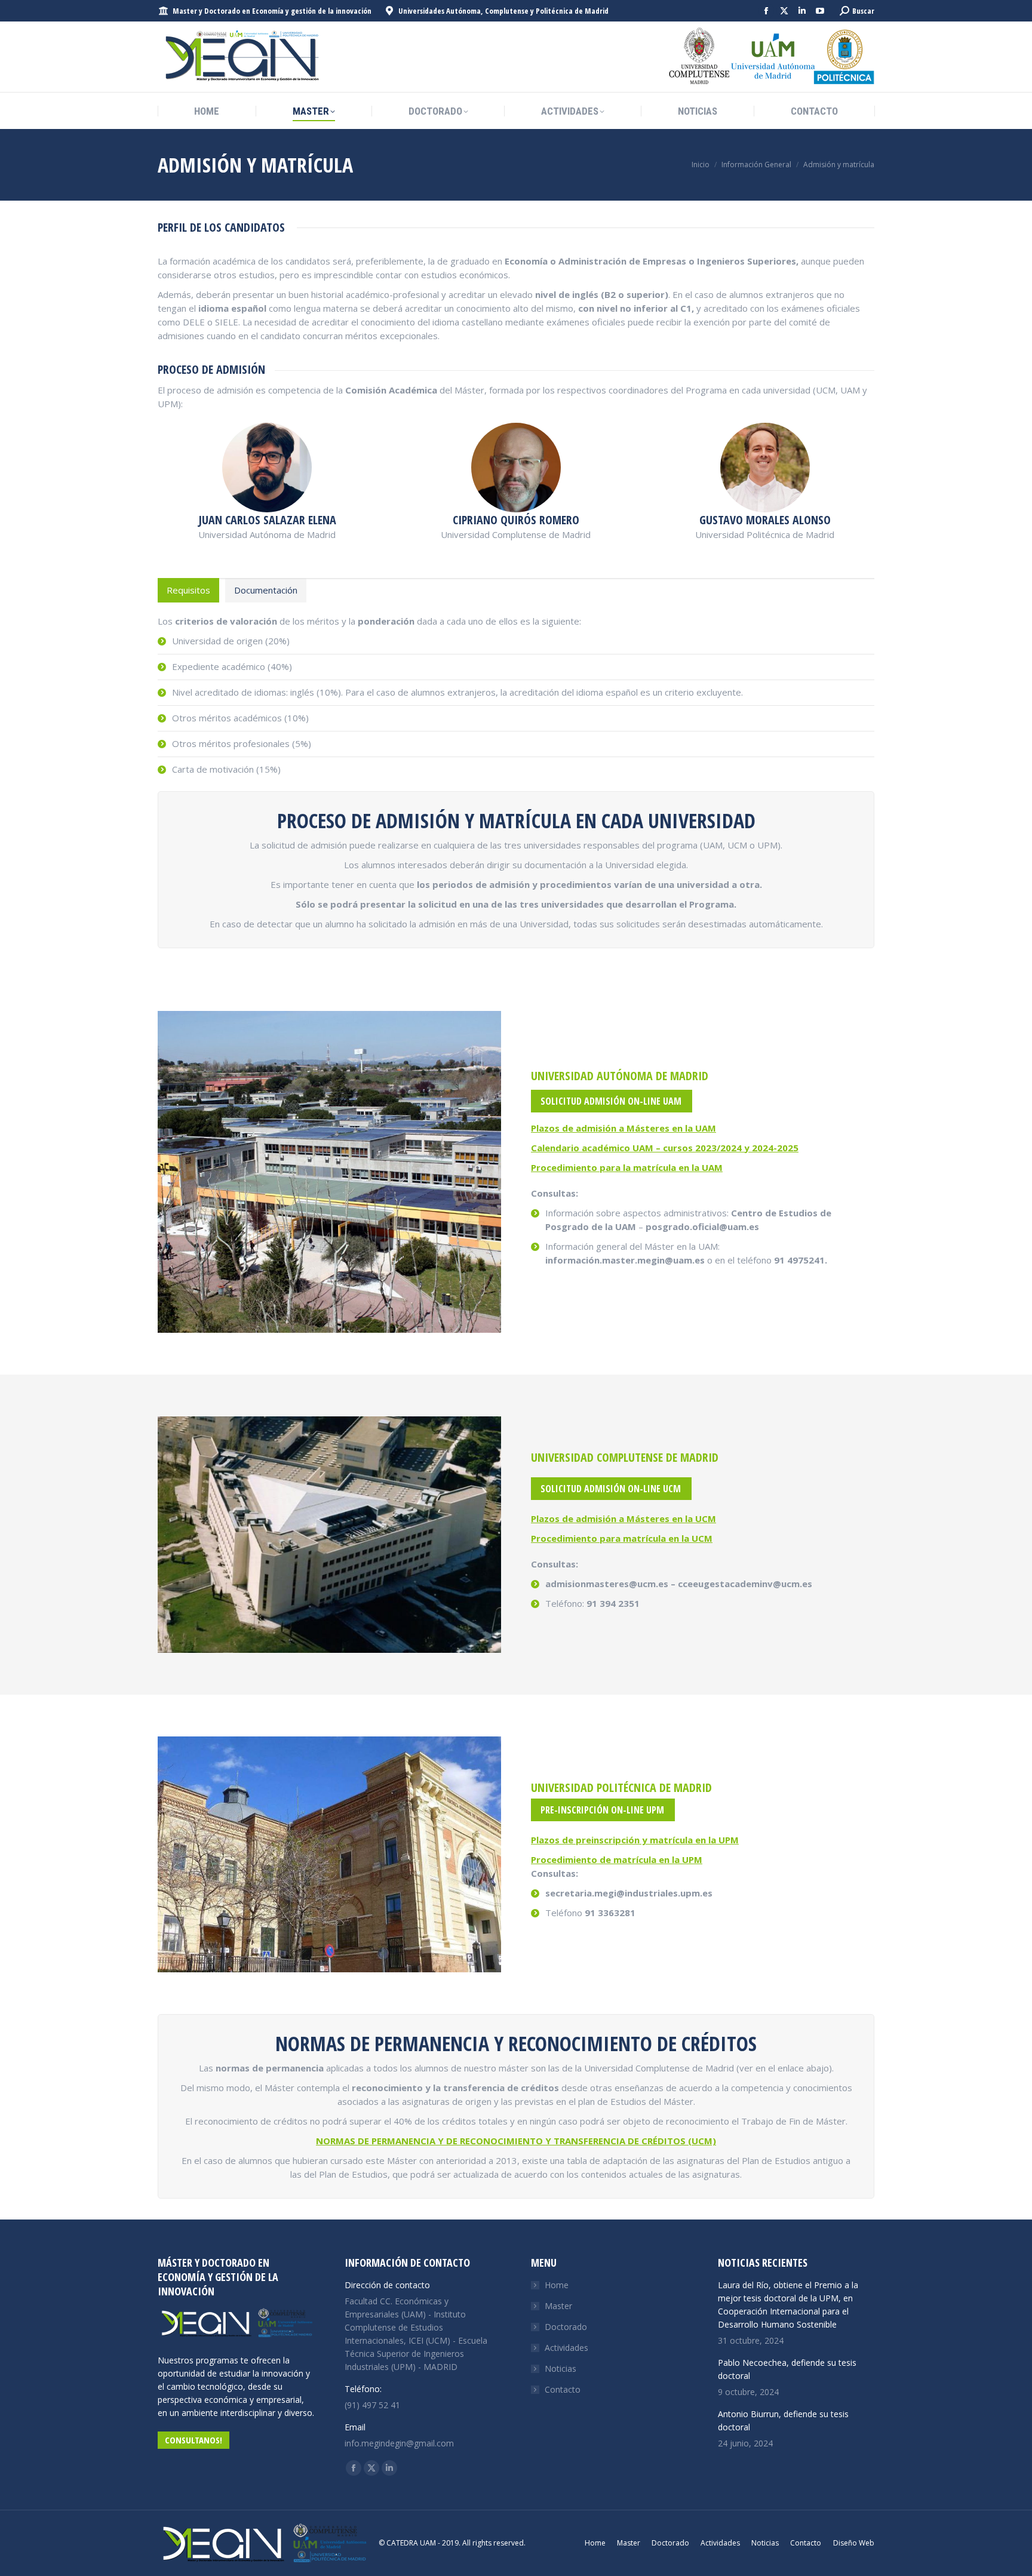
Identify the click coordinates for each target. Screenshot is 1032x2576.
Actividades (566, 2348)
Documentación (266, 590)
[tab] (188, 590)
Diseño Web (854, 2543)
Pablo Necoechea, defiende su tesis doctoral (787, 2369)
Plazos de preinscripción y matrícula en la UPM (635, 1840)
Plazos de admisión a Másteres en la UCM (623, 1518)
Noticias (560, 2368)
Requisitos (188, 590)
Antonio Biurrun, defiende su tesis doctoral (783, 2420)
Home (557, 2285)
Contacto (563, 2389)
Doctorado (566, 2327)
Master (558, 2306)
